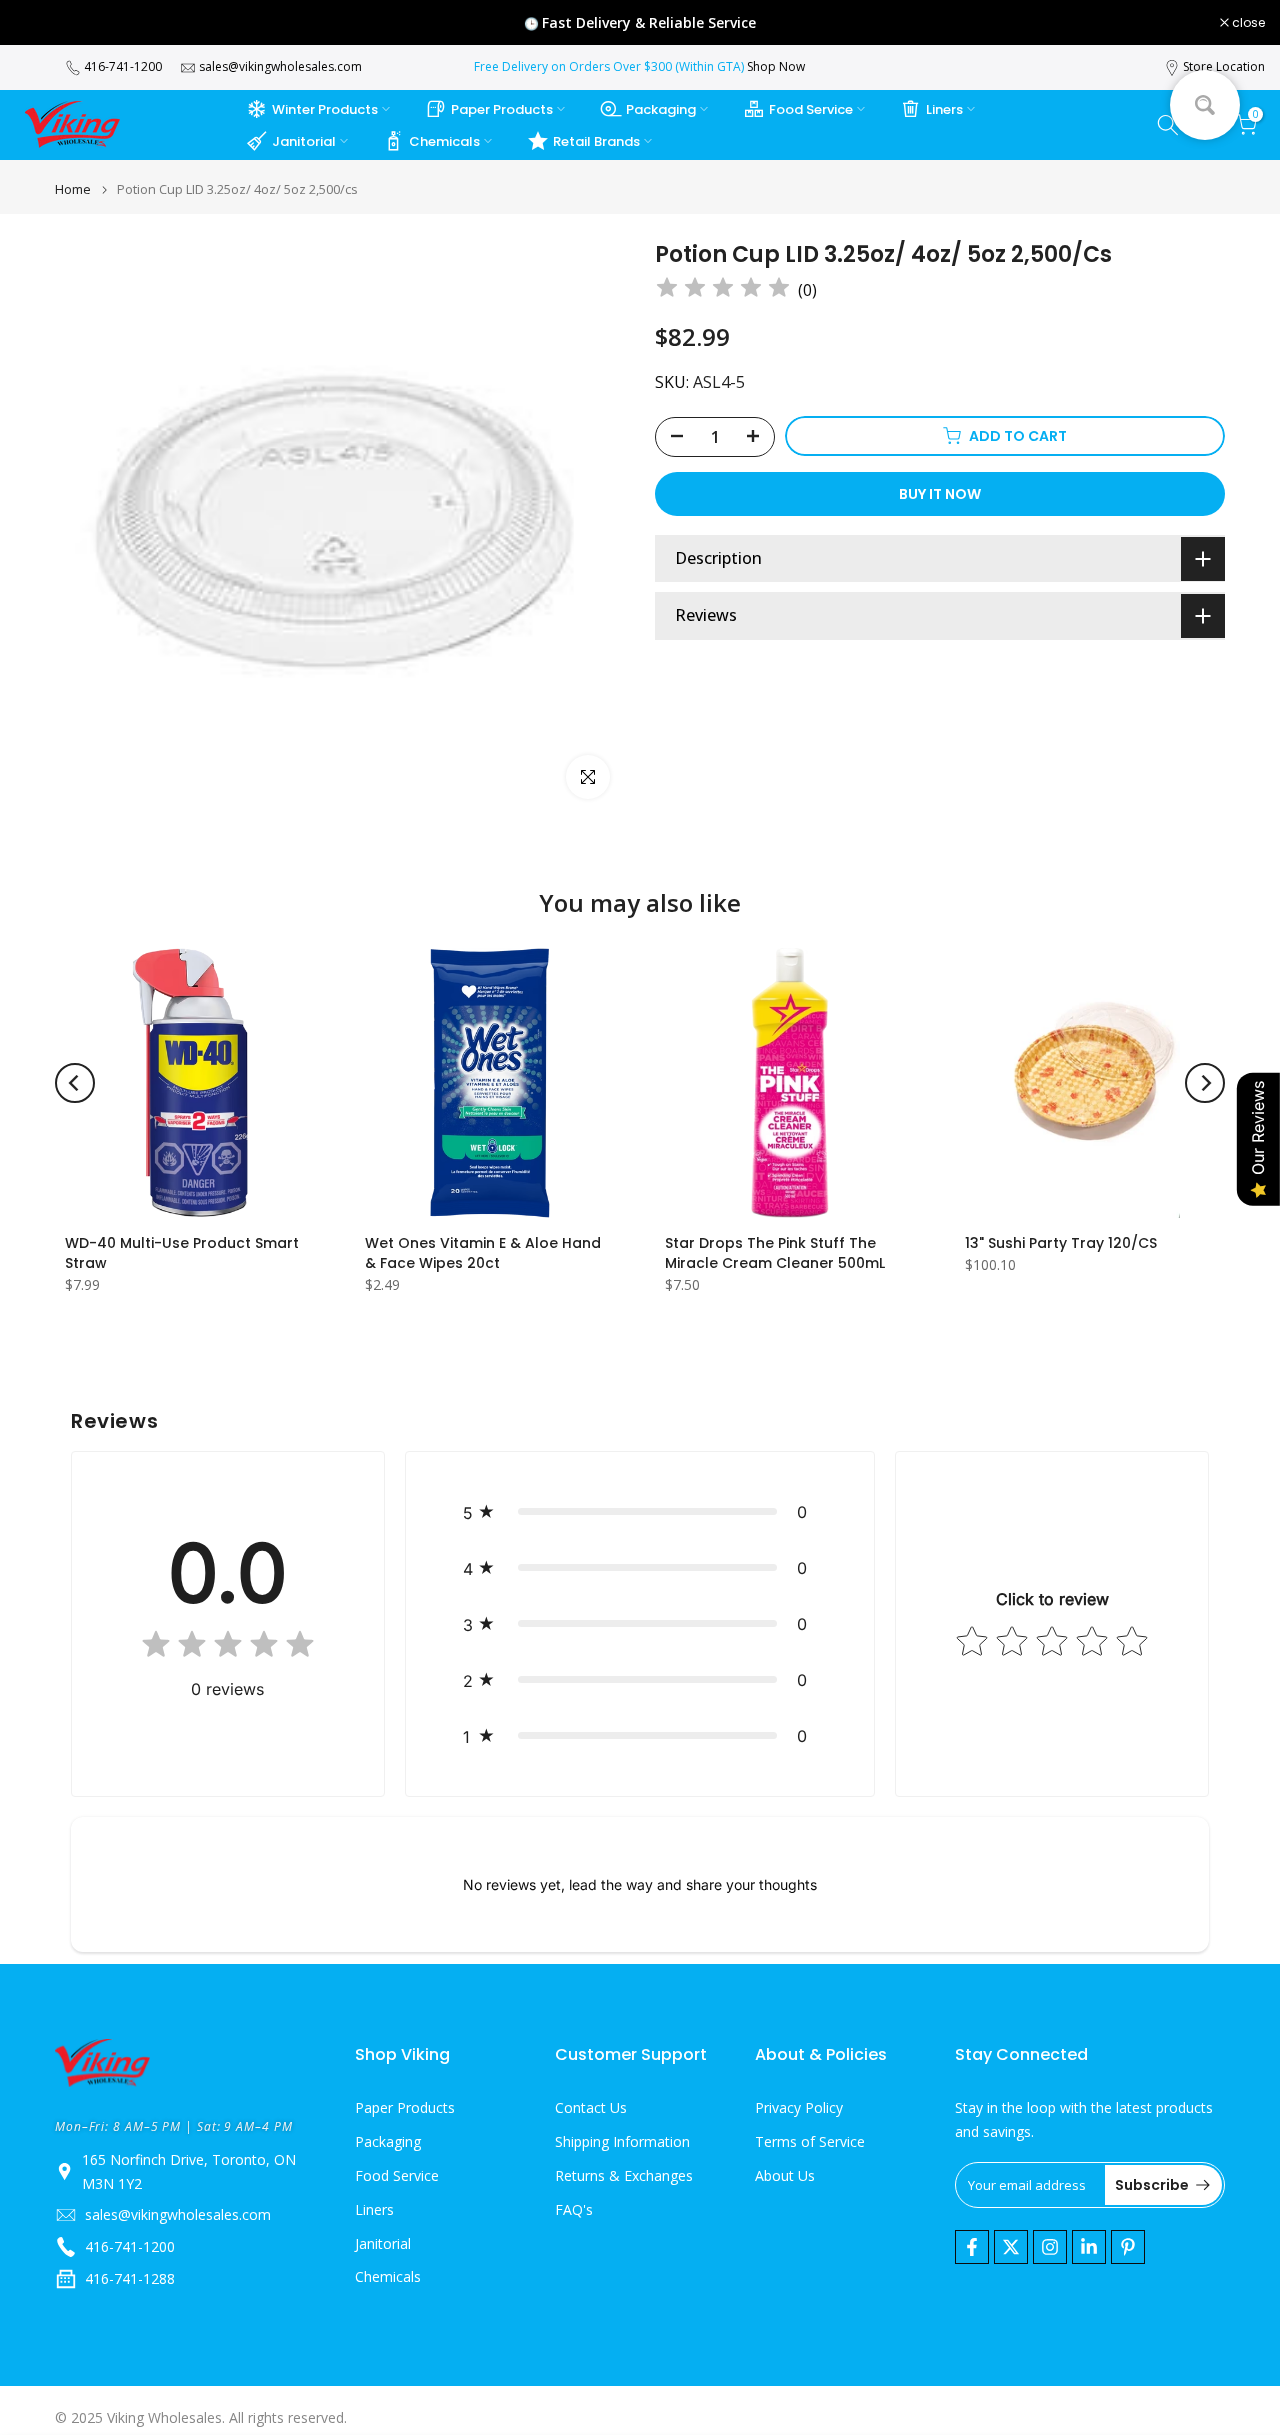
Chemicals (444, 141)
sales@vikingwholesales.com (280, 66)
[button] (640, 1512)
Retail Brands (596, 141)
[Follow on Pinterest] (1128, 2247)
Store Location (1224, 66)
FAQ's (574, 2209)
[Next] (1205, 1083)
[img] (723, 290)
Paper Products (502, 109)
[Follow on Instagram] (1050, 2247)
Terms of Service (810, 2141)
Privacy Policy (799, 2107)
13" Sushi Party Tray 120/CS (1061, 1243)
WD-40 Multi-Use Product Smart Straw (182, 1253)
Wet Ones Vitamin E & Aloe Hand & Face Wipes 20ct (483, 1253)
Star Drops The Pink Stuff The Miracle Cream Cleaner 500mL (775, 1253)
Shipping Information (622, 2141)
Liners (944, 109)
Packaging (661, 109)
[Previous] (75, 1083)
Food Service (811, 109)
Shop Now (776, 66)
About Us (785, 2175)
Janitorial (304, 141)
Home (73, 189)
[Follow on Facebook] (972, 2247)
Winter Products (325, 109)
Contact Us (591, 2107)
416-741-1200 (123, 66)
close (42, 23)
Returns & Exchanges (624, 2175)
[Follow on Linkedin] (1089, 2247)
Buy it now (940, 493)
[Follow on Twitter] (1011, 2247)
